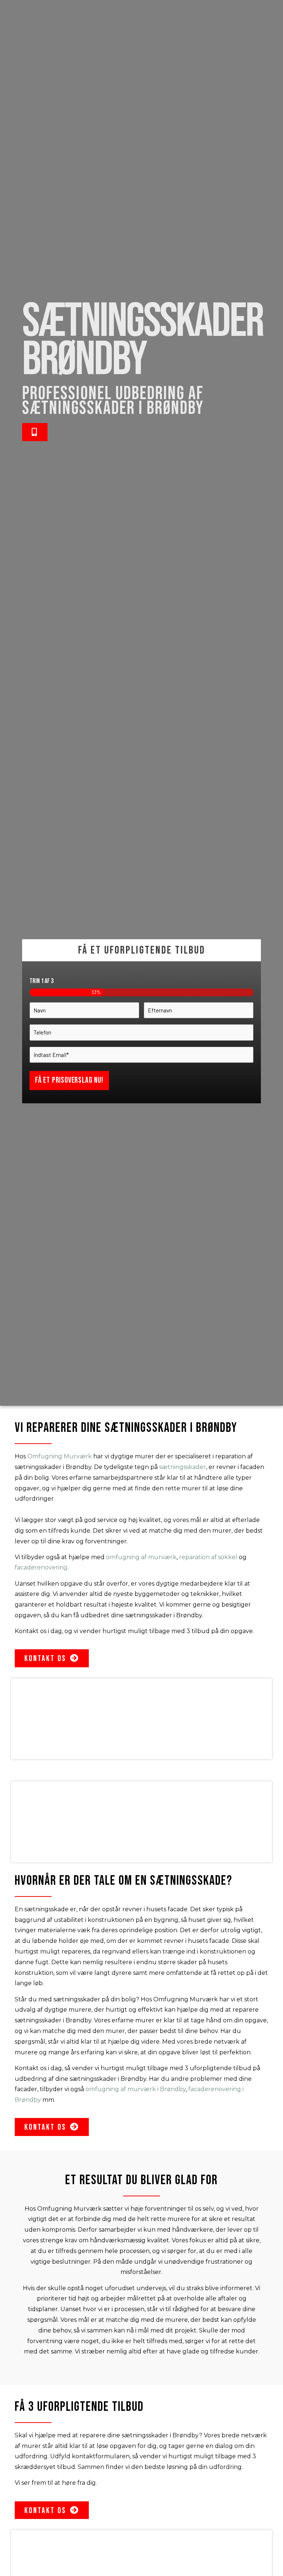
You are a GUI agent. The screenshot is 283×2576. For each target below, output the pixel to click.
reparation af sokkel (208, 1557)
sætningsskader (183, 1467)
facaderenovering (41, 1567)
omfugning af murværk (141, 1557)
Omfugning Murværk (60, 1456)
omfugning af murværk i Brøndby (136, 2089)
